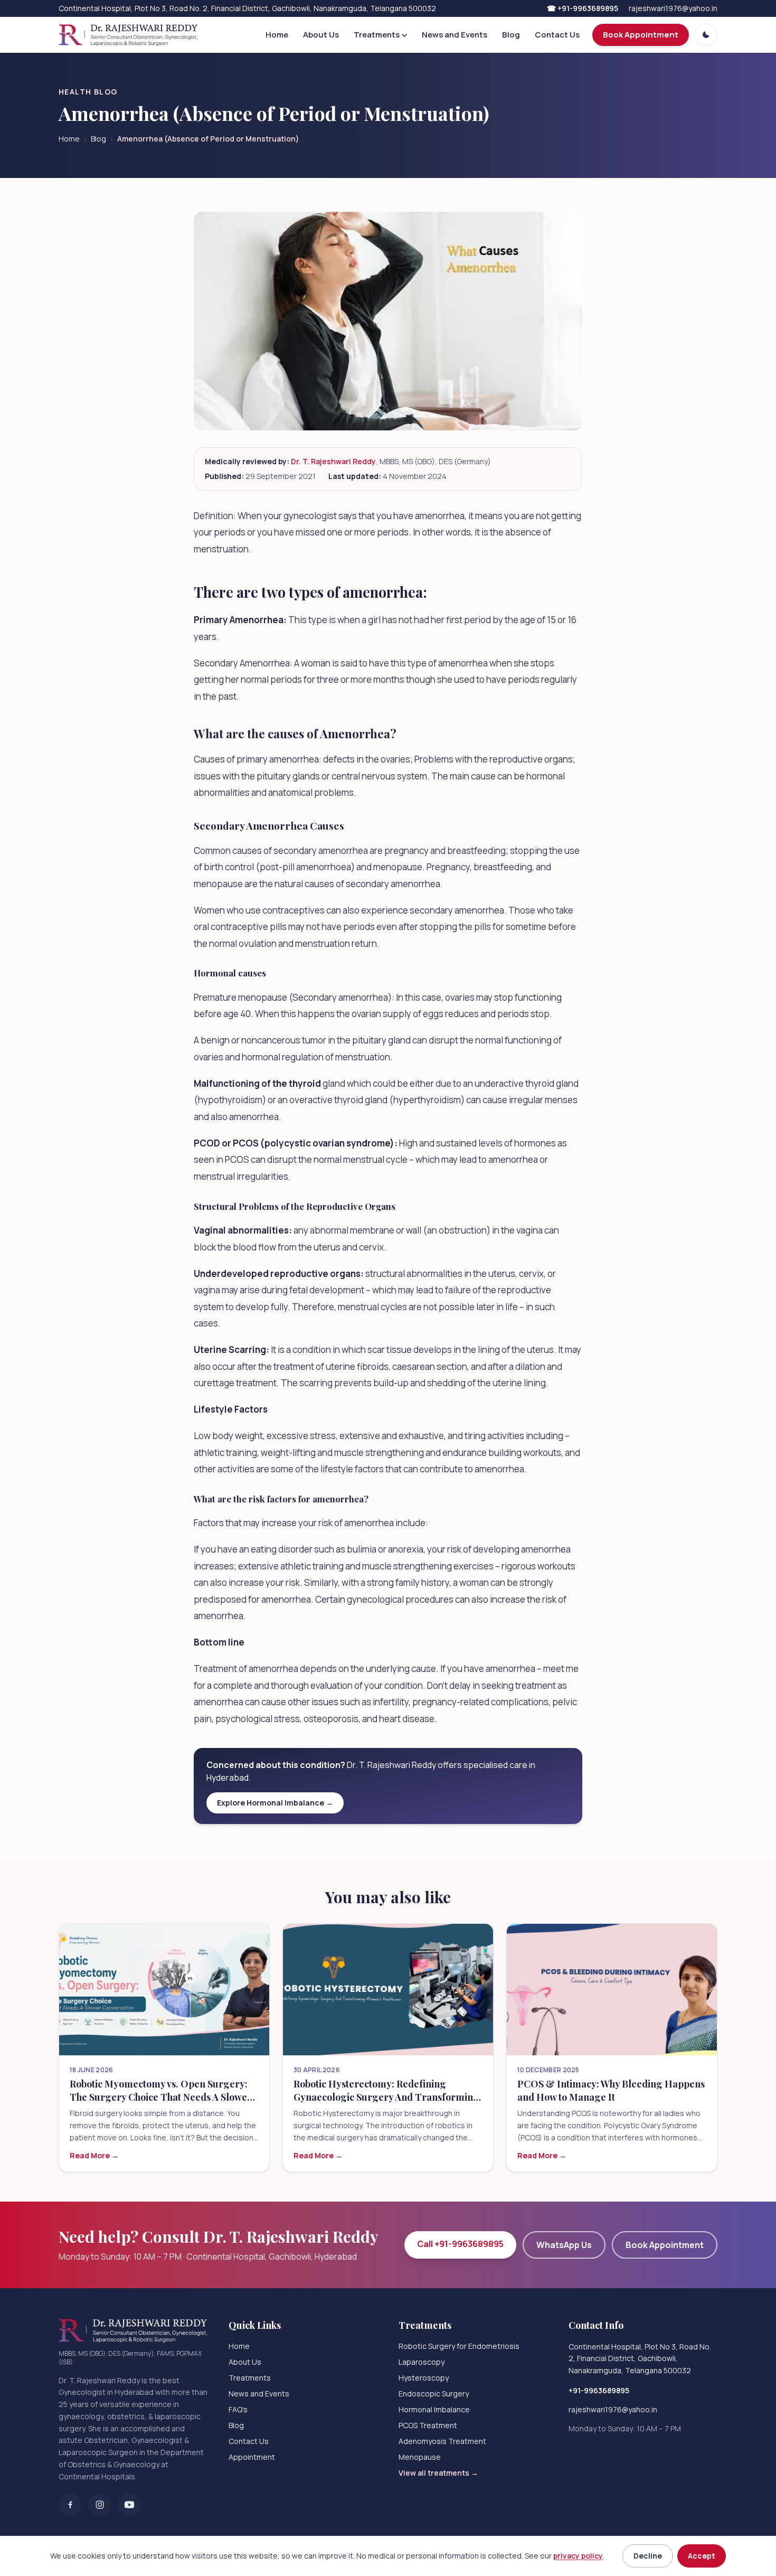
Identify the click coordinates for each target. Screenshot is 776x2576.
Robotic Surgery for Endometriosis (459, 2346)
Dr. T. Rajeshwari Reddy (333, 461)
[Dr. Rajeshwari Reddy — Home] (128, 35)
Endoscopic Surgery (434, 2394)
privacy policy (578, 2556)
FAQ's (238, 2409)
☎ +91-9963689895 (583, 8)
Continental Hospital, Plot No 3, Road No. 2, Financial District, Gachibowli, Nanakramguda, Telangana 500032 (640, 2359)
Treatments (377, 35)
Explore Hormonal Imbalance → (275, 1803)
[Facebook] (70, 2505)
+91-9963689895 (599, 2390)
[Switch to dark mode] (706, 35)
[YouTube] (129, 2505)
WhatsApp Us (564, 2245)
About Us (321, 35)
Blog (511, 35)
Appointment (252, 2457)
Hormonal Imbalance (434, 2409)
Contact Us (557, 35)
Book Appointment (641, 35)
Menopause (420, 2457)
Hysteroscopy (424, 2378)
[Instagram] (100, 2505)
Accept (702, 2556)
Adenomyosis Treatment (442, 2441)
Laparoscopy (422, 2362)
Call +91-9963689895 (460, 2244)
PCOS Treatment (428, 2425)
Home (277, 35)
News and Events (455, 35)
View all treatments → (438, 2473)
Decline (648, 2556)
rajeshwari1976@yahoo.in (673, 8)
